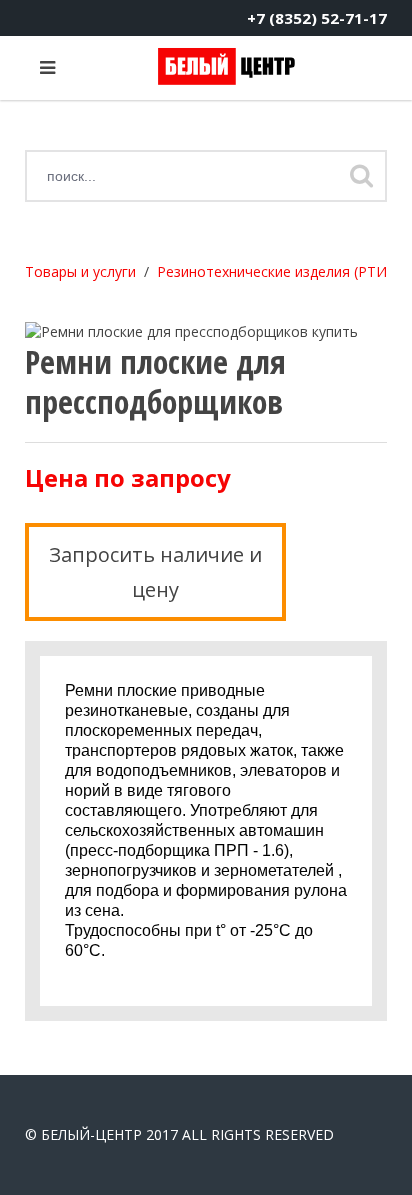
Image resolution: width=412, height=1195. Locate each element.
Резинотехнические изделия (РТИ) (274, 271)
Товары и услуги (80, 271)
